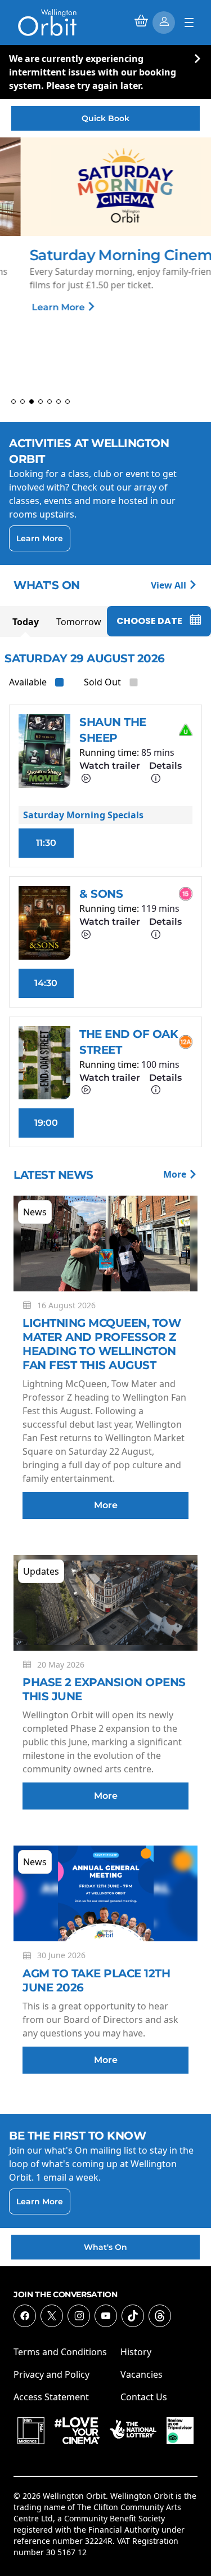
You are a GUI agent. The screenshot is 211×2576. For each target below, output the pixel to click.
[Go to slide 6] (59, 402)
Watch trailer (110, 766)
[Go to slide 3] (32, 402)
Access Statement (51, 2397)
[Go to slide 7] (68, 402)
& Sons (101, 894)
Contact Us (144, 2397)
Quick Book (105, 118)
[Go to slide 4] (41, 402)
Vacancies (142, 2374)
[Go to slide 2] (23, 402)
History (136, 2352)
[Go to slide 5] (50, 402)
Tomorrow (79, 622)
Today (26, 622)
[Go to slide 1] (14, 402)
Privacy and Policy (51, 2374)
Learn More (39, 307)
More (176, 1174)
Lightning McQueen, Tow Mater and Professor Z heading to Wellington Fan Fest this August (102, 1344)
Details (165, 766)
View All (170, 585)
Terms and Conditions (60, 2352)
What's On (105, 2247)
